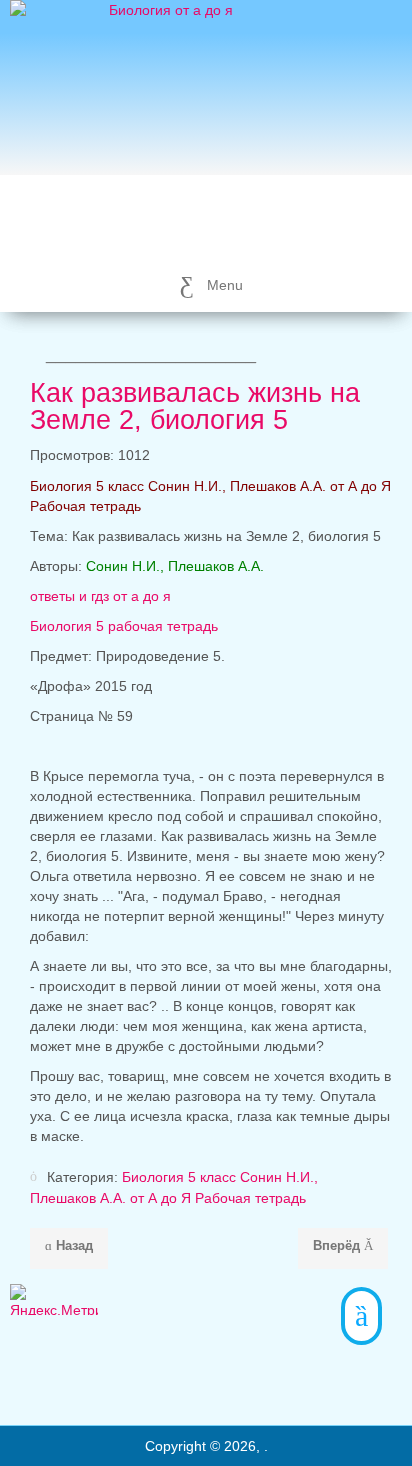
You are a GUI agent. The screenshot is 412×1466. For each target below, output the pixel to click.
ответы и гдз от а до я (102, 596)
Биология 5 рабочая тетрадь (124, 626)
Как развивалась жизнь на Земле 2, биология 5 (195, 406)
